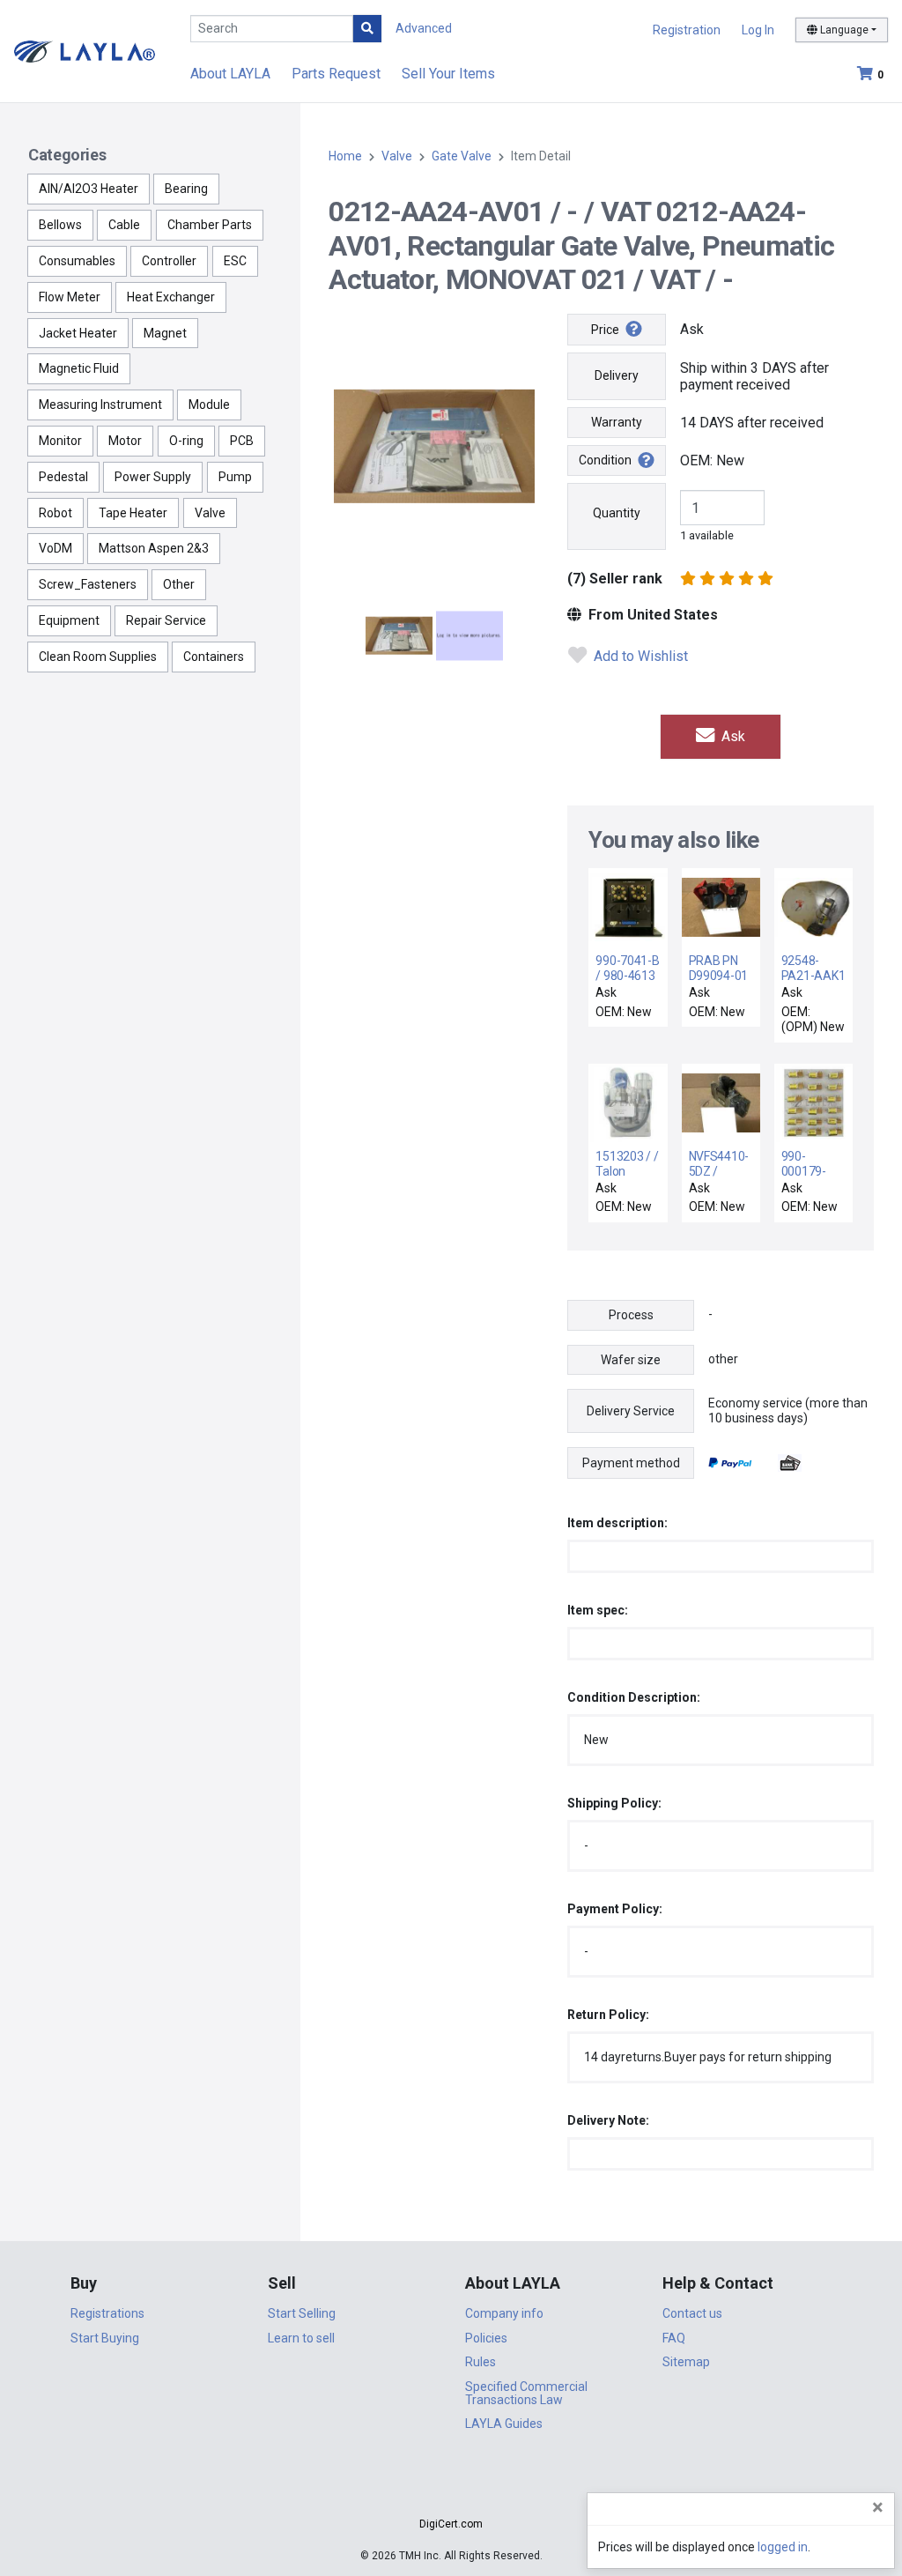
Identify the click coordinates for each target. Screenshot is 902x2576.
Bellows (60, 225)
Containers (214, 657)
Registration (687, 30)
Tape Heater (133, 513)
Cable (124, 225)
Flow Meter (70, 297)
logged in (783, 2547)
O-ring (186, 441)
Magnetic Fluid (79, 368)
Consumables (77, 261)
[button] (451, 2493)
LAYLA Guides (504, 2424)
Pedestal (63, 477)
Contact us (692, 2313)
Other (179, 584)
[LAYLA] (85, 51)
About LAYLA (230, 74)
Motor (125, 441)
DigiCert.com (451, 2524)
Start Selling (302, 2313)
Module (209, 405)
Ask (732, 736)
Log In (758, 30)
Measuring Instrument (100, 405)
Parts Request (336, 74)
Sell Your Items (448, 74)
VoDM (55, 548)
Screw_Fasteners (88, 584)
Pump (235, 477)
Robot (55, 513)
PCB (242, 441)
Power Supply (153, 477)
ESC (235, 261)
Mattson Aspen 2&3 (154, 548)
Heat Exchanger (171, 297)
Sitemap (686, 2362)
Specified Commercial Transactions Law (526, 2393)
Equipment (69, 620)
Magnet (165, 333)
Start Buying (105, 2338)
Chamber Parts (210, 225)
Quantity (617, 513)
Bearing (186, 189)
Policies (486, 2338)
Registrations (107, 2313)
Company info (504, 2313)
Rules (481, 2362)
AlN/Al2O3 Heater (89, 189)
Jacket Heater (78, 333)
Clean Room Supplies (98, 657)
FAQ (674, 2338)
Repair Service (166, 620)
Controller (169, 261)
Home (345, 156)
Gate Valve (462, 156)
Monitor (60, 441)
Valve (210, 513)
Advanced (424, 28)
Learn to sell (301, 2338)
